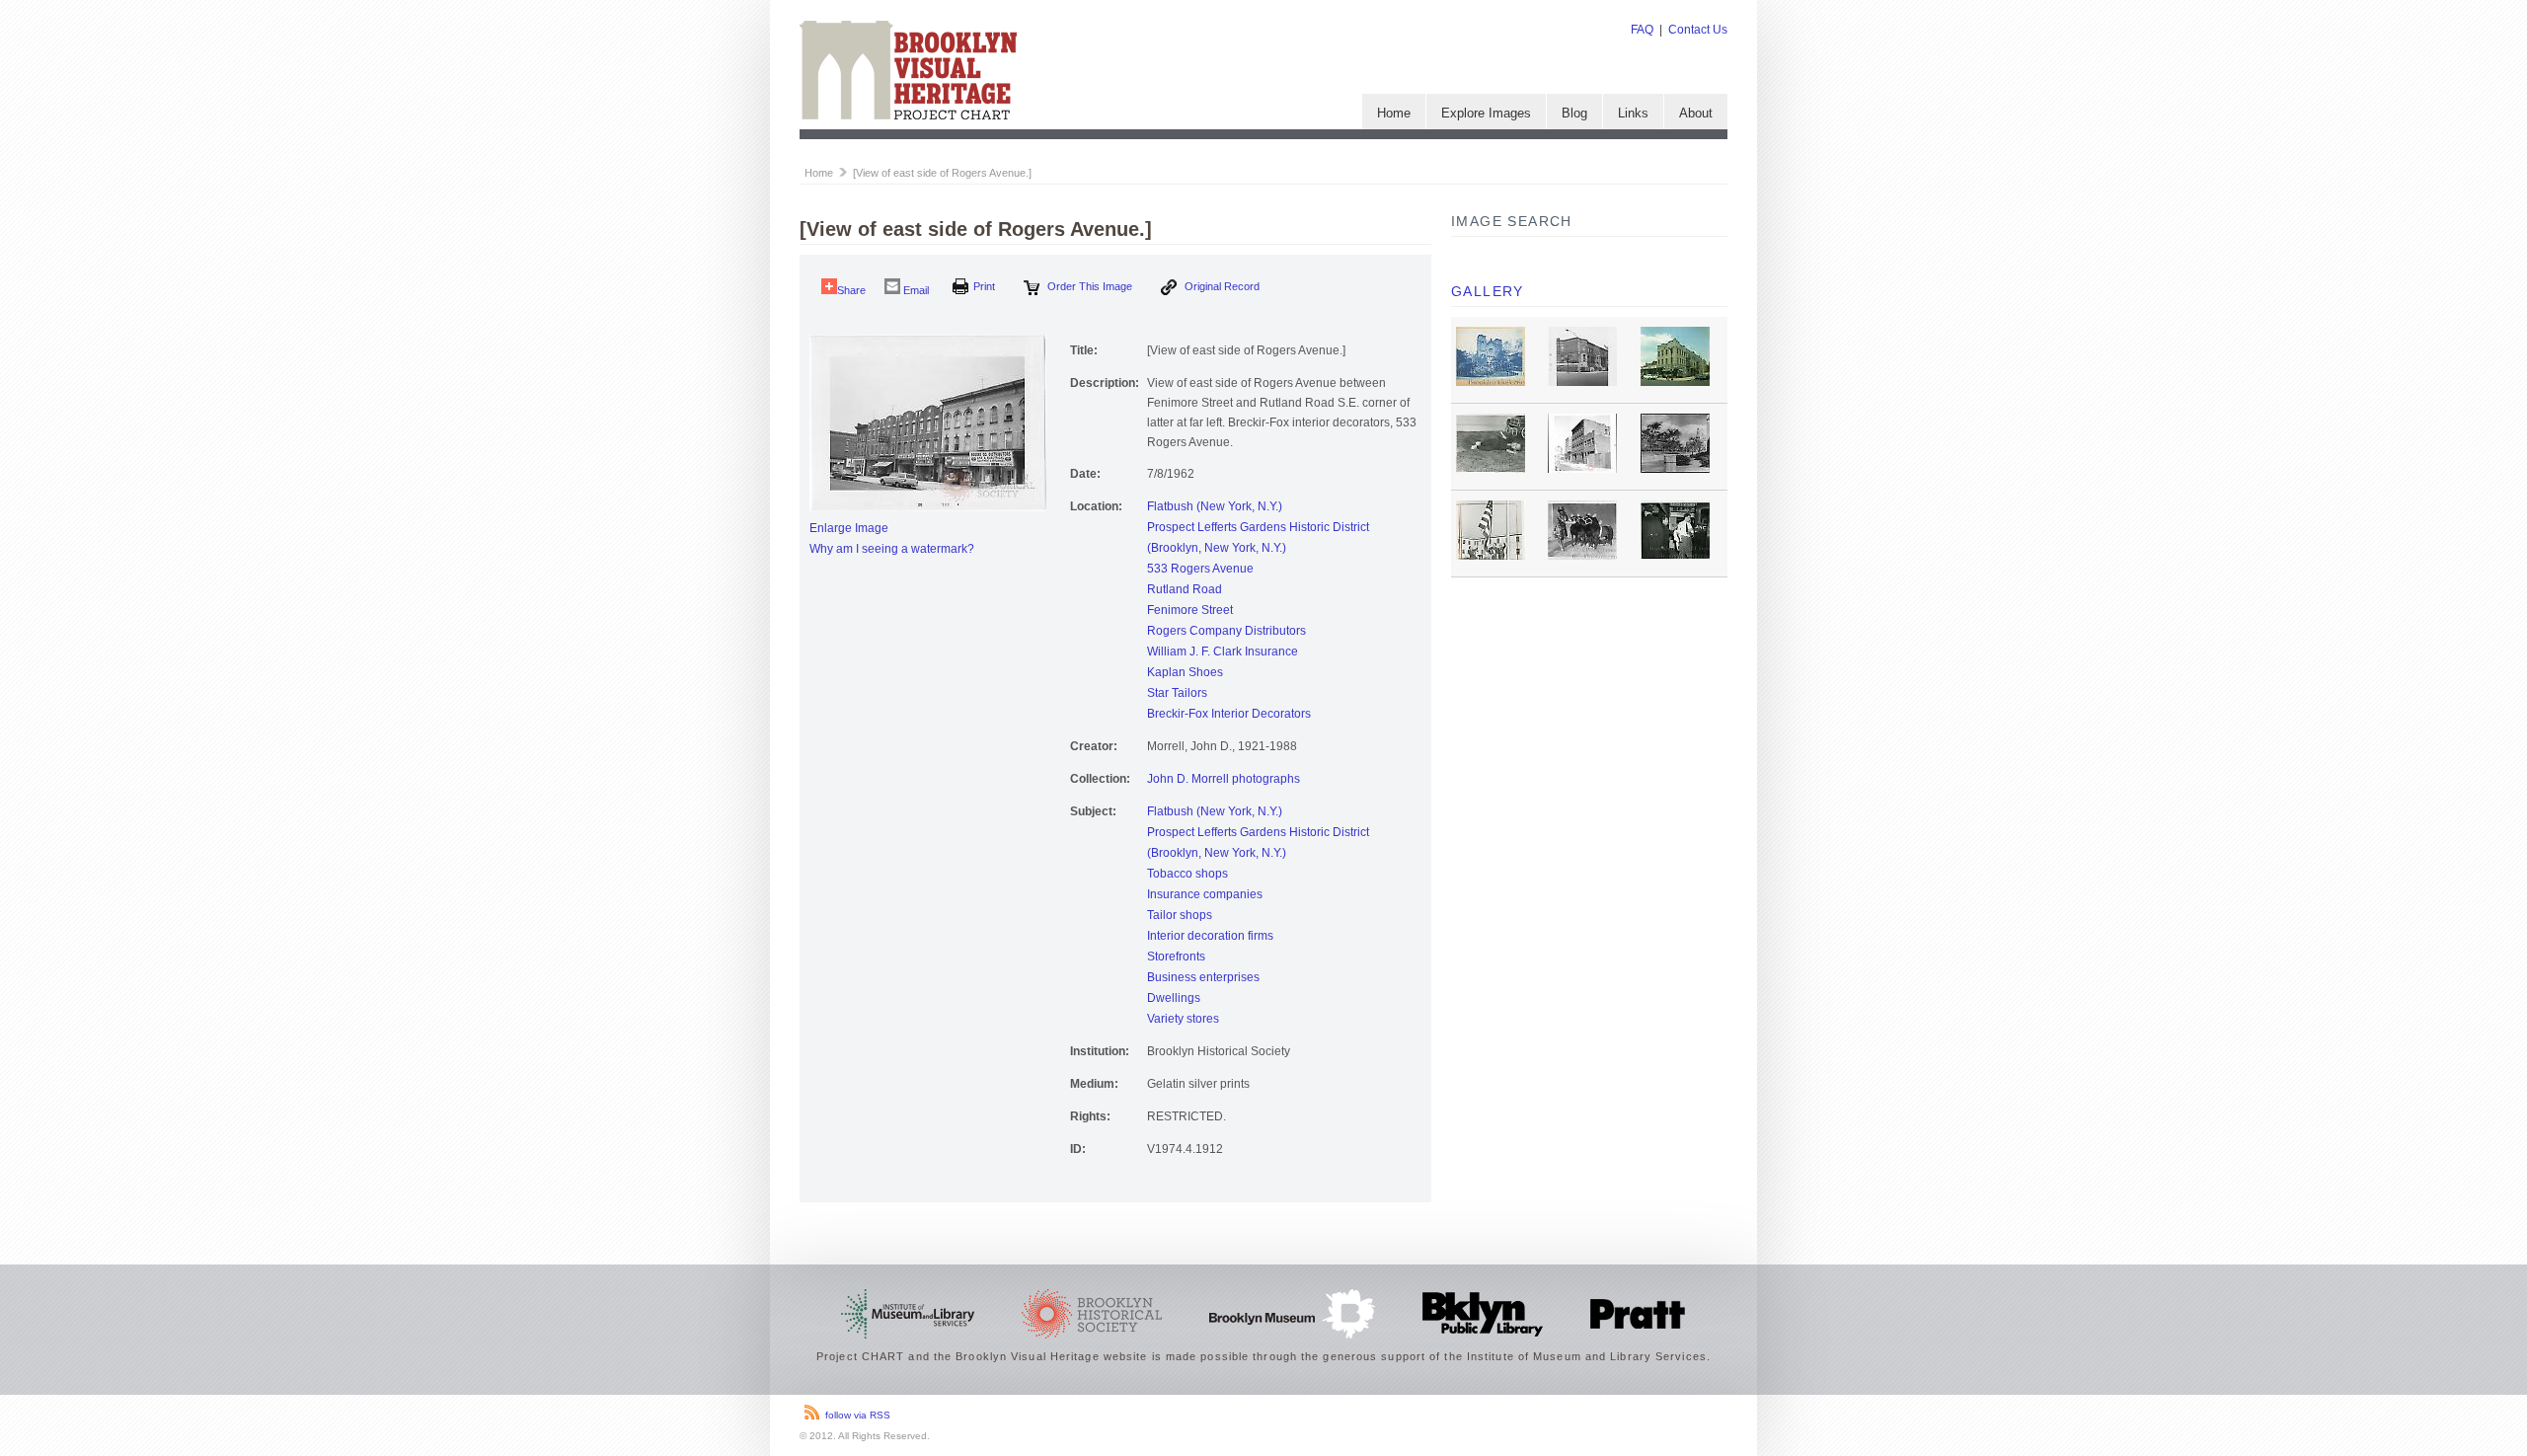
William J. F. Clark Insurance (1223, 651)
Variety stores (1183, 1019)
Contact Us (1698, 30)
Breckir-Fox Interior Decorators (1229, 714)
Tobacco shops (1187, 874)
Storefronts (1176, 957)
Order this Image (1088, 286)
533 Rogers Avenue (1200, 569)
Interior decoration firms (1210, 936)
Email (915, 290)
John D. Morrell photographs (1224, 779)
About (1696, 113)
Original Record (1221, 286)
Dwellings (1174, 998)
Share (851, 290)
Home (1394, 113)
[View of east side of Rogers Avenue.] (942, 173)
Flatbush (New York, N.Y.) (1215, 506)
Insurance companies (1205, 894)
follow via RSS (858, 1415)
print (984, 286)
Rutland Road (1185, 589)
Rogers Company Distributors (1226, 631)
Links (1633, 113)
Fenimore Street (1190, 610)
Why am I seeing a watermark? (892, 549)
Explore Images (1486, 113)
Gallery (1488, 291)
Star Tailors (1177, 693)
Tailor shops (1180, 915)
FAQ (1642, 30)
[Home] (908, 115)
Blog (1574, 113)
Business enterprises (1203, 977)
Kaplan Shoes (1185, 672)
